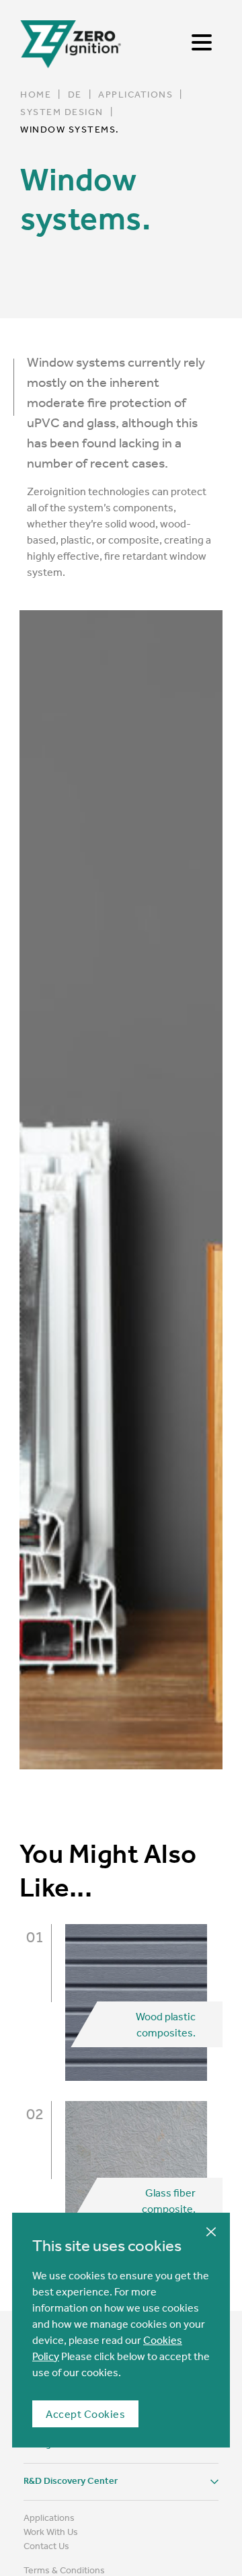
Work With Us (51, 2532)
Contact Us (46, 2546)
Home (36, 94)
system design (62, 112)
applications (135, 94)
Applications (49, 2517)
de (75, 94)
